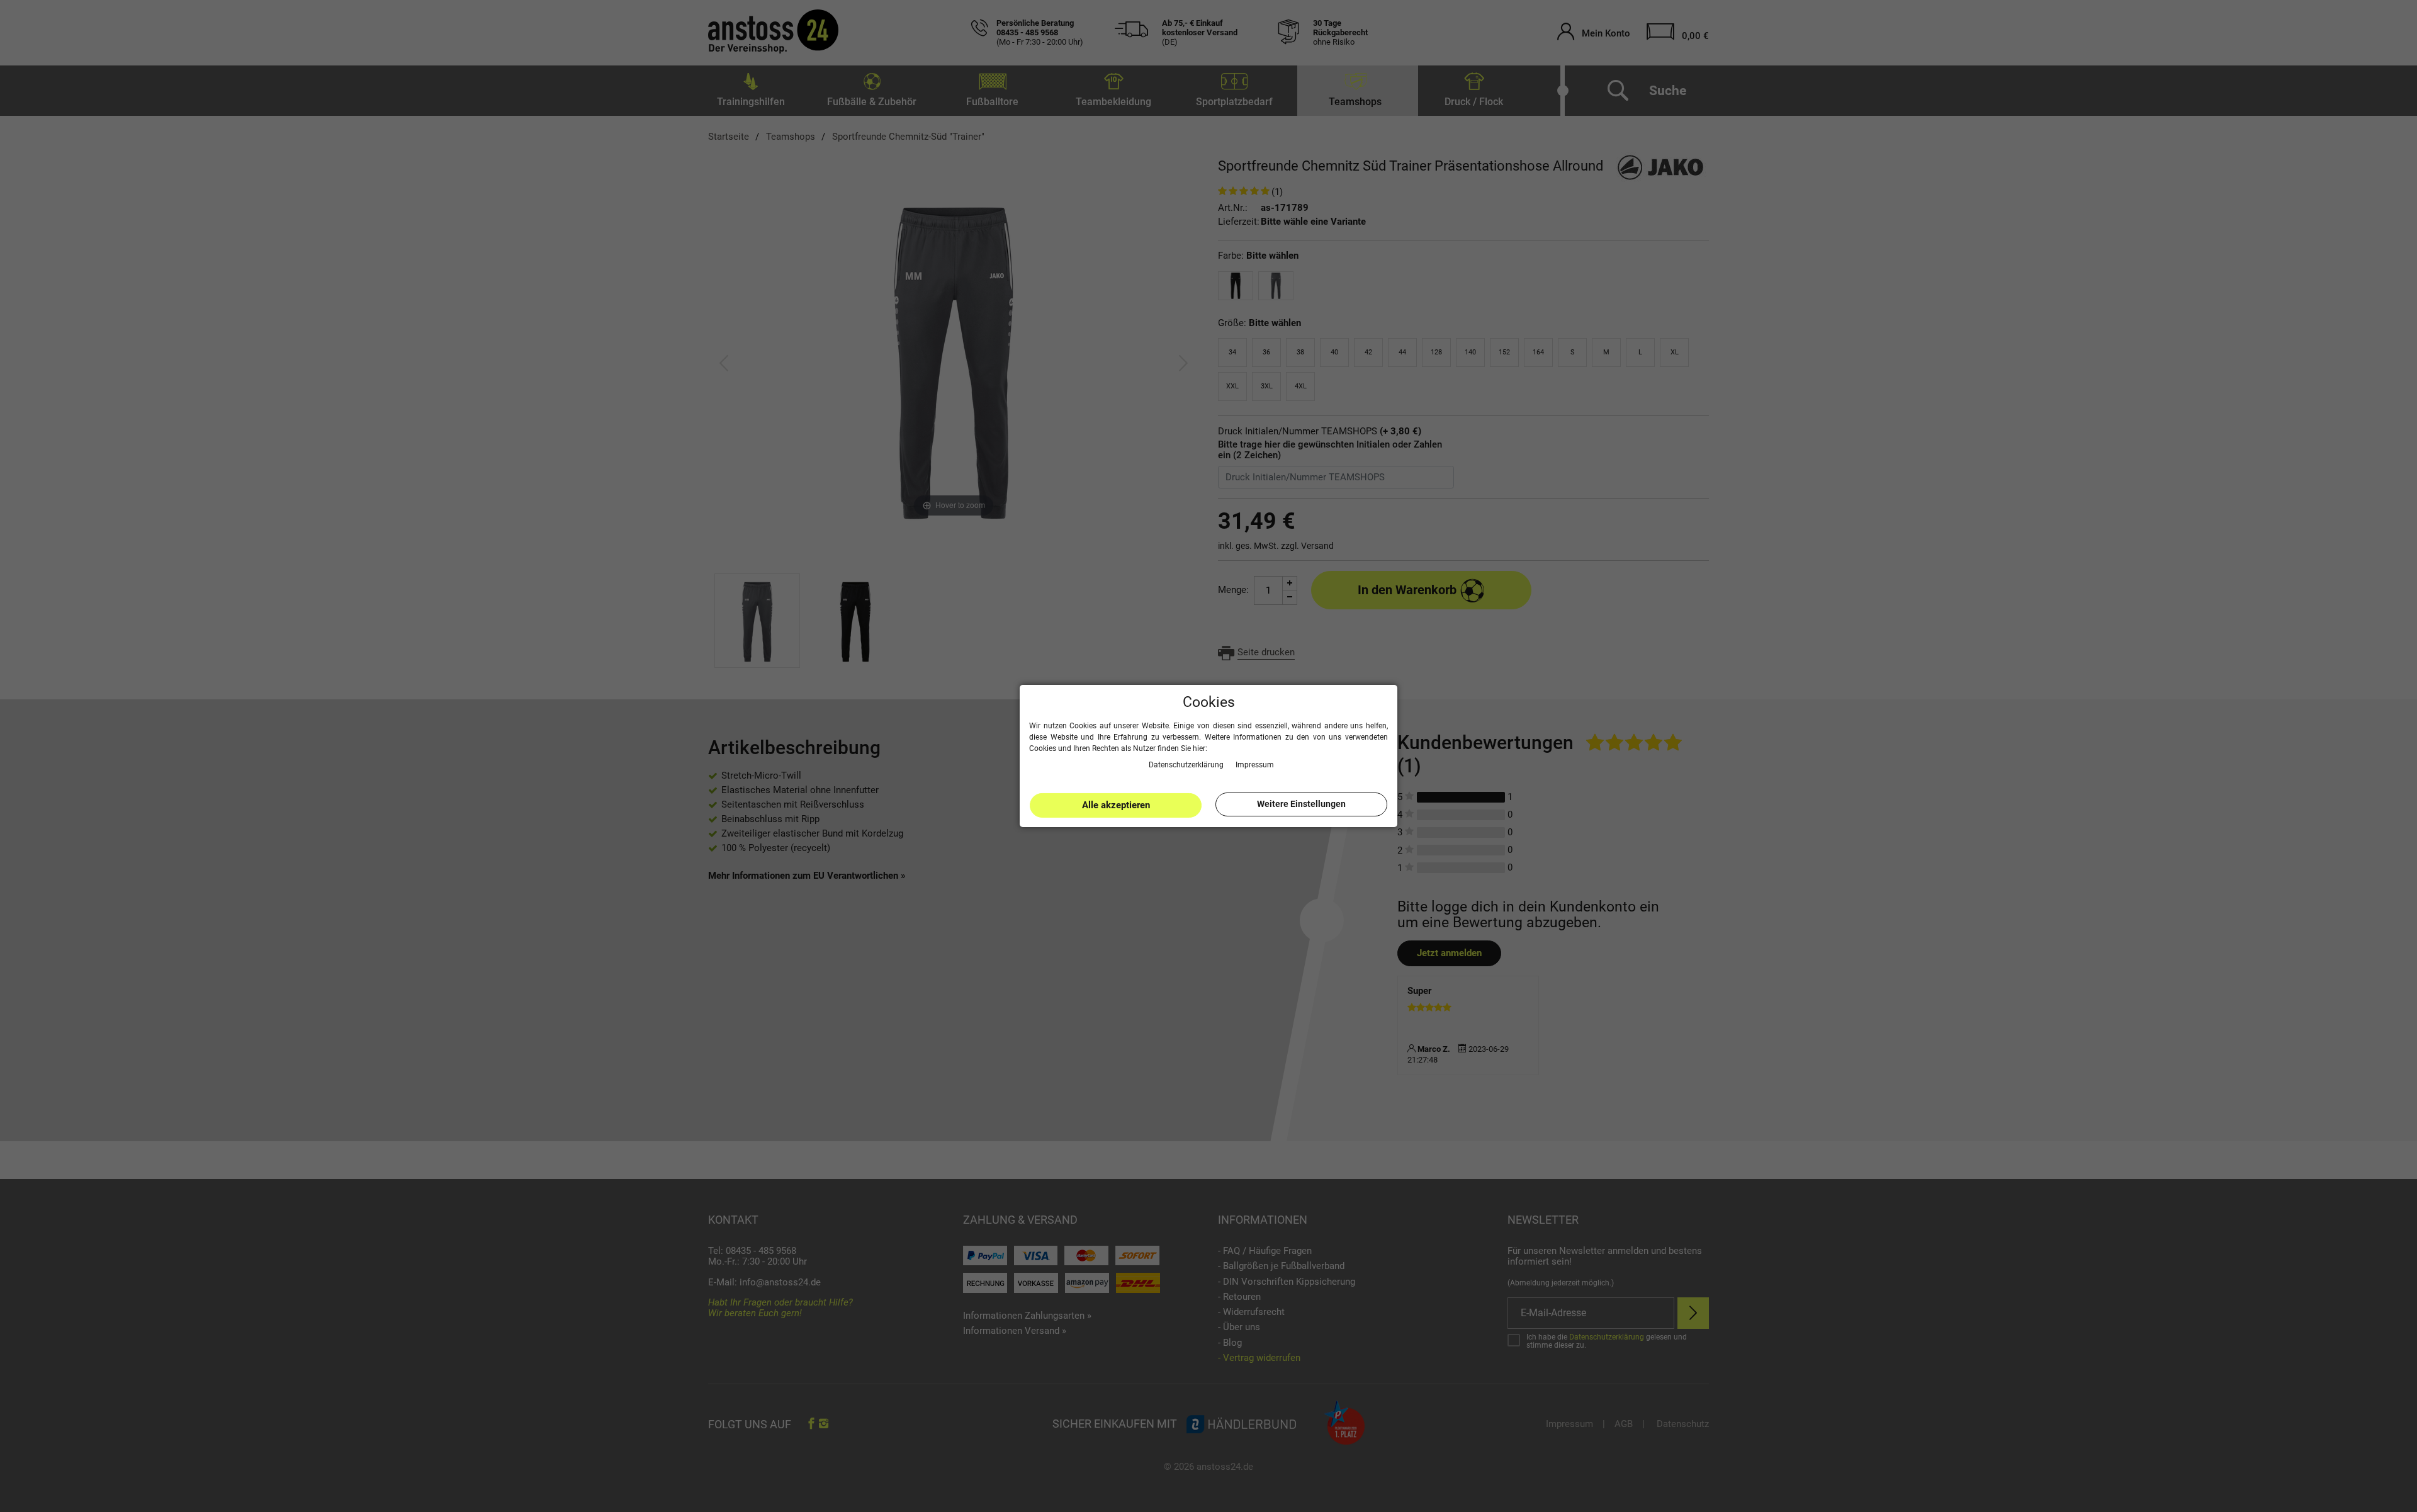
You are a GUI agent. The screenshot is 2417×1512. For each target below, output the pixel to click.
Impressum (1255, 764)
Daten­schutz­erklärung (1187, 764)
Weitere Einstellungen (1301, 804)
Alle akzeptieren (1116, 805)
